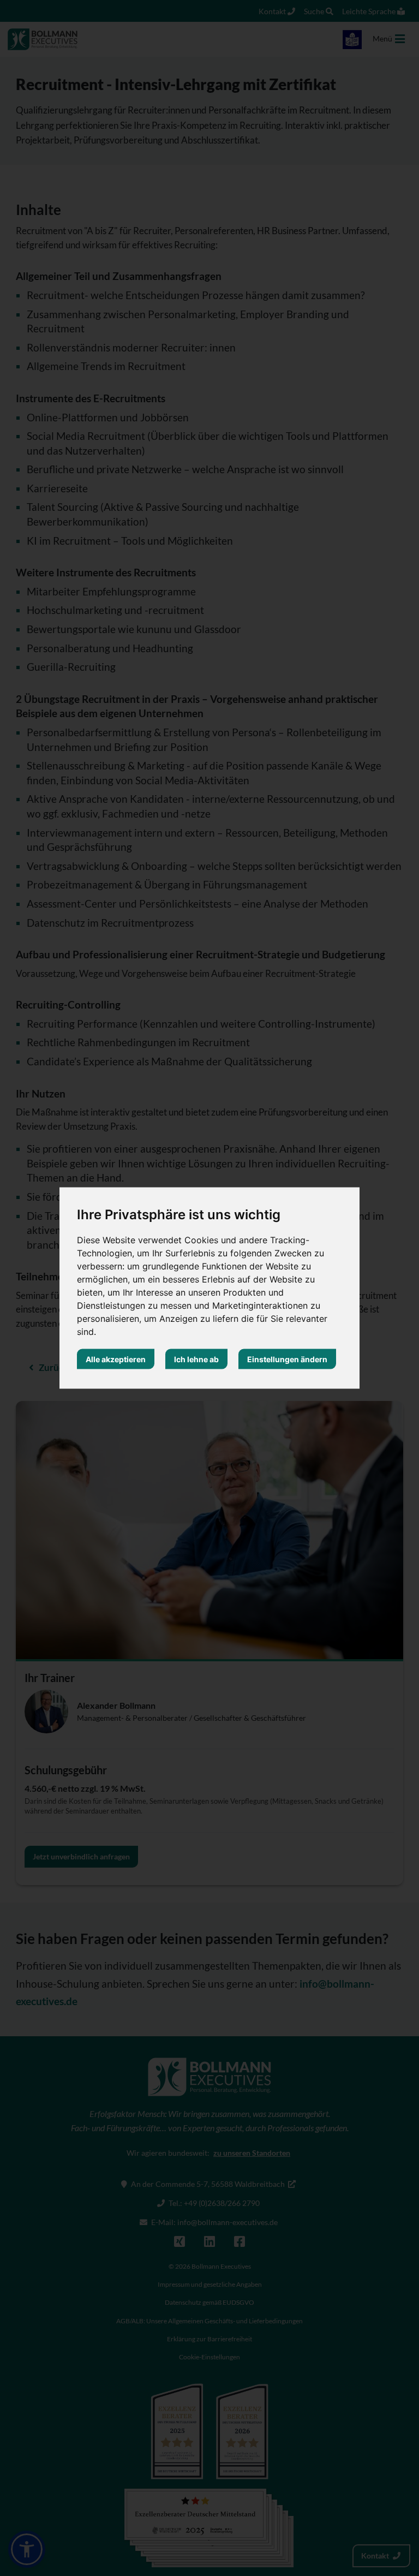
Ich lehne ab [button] (196, 1359)
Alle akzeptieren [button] (116, 1359)
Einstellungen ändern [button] (287, 1359)
